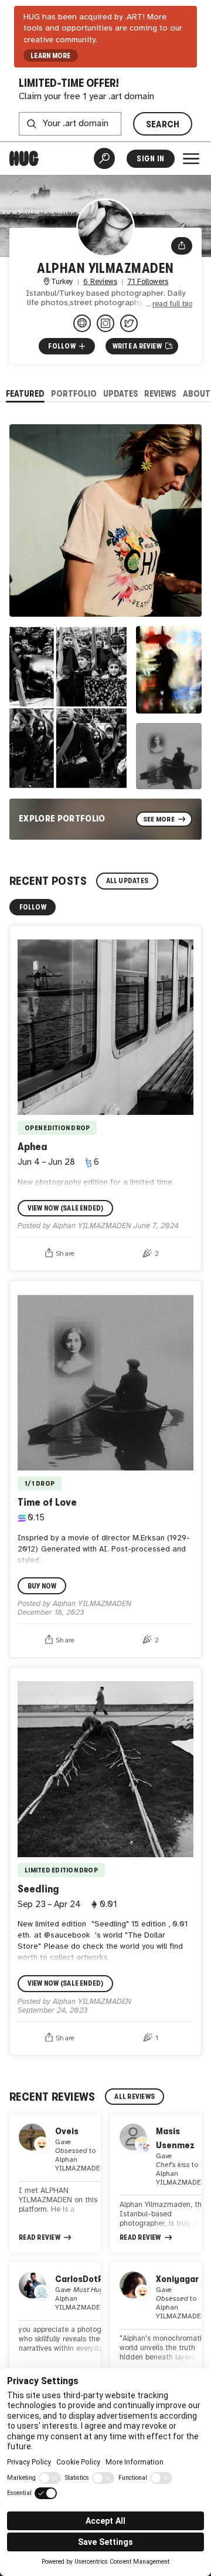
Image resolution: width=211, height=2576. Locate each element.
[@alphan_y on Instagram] (105, 323)
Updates (121, 393)
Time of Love (47, 1502)
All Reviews (135, 2097)
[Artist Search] (104, 158)
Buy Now (42, 1586)
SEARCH (163, 124)
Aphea (33, 1147)
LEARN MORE (50, 56)
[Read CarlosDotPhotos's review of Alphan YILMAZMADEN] (55, 2324)
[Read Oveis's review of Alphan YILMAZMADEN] (55, 2183)
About (197, 393)
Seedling (38, 1889)
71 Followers (148, 282)
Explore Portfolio (62, 818)
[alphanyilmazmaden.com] (82, 323)
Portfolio (74, 393)
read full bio (172, 304)
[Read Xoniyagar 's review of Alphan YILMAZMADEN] (156, 2324)
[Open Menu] (191, 158)
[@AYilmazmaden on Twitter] (129, 323)
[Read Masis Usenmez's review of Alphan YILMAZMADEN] (156, 2183)
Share (65, 1254)
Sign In (150, 159)
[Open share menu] (182, 246)
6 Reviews (100, 282)
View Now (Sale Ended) (66, 1208)
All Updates (127, 881)
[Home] (24, 158)
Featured (25, 393)
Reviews (160, 393)
